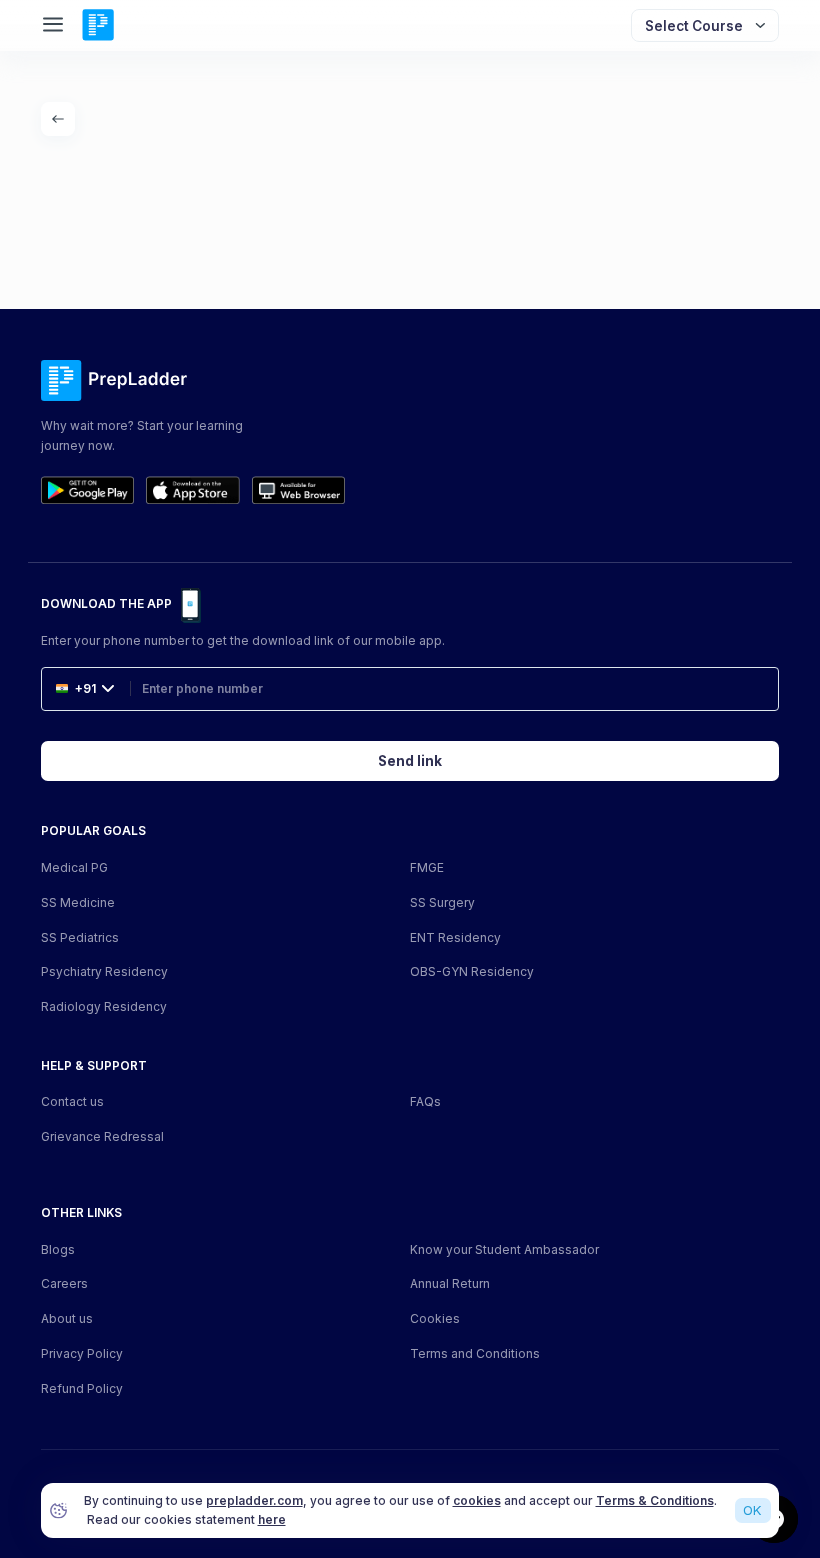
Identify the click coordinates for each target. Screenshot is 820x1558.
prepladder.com (254, 1500)
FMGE (427, 867)
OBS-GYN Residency (472, 971)
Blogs (58, 1249)
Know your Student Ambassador (504, 1249)
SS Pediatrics (80, 937)
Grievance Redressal (102, 1136)
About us (67, 1318)
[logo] (98, 26)
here (272, 1519)
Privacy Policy (82, 1353)
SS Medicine (78, 902)
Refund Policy (82, 1388)
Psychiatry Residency (104, 971)
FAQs (425, 1101)
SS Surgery (442, 902)
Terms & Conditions (655, 1500)
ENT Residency (455, 937)
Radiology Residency (104, 1006)
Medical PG (74, 867)
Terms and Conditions (475, 1353)
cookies (477, 1500)
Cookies (435, 1318)
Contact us (72, 1101)
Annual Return (450, 1283)
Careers (64, 1283)
